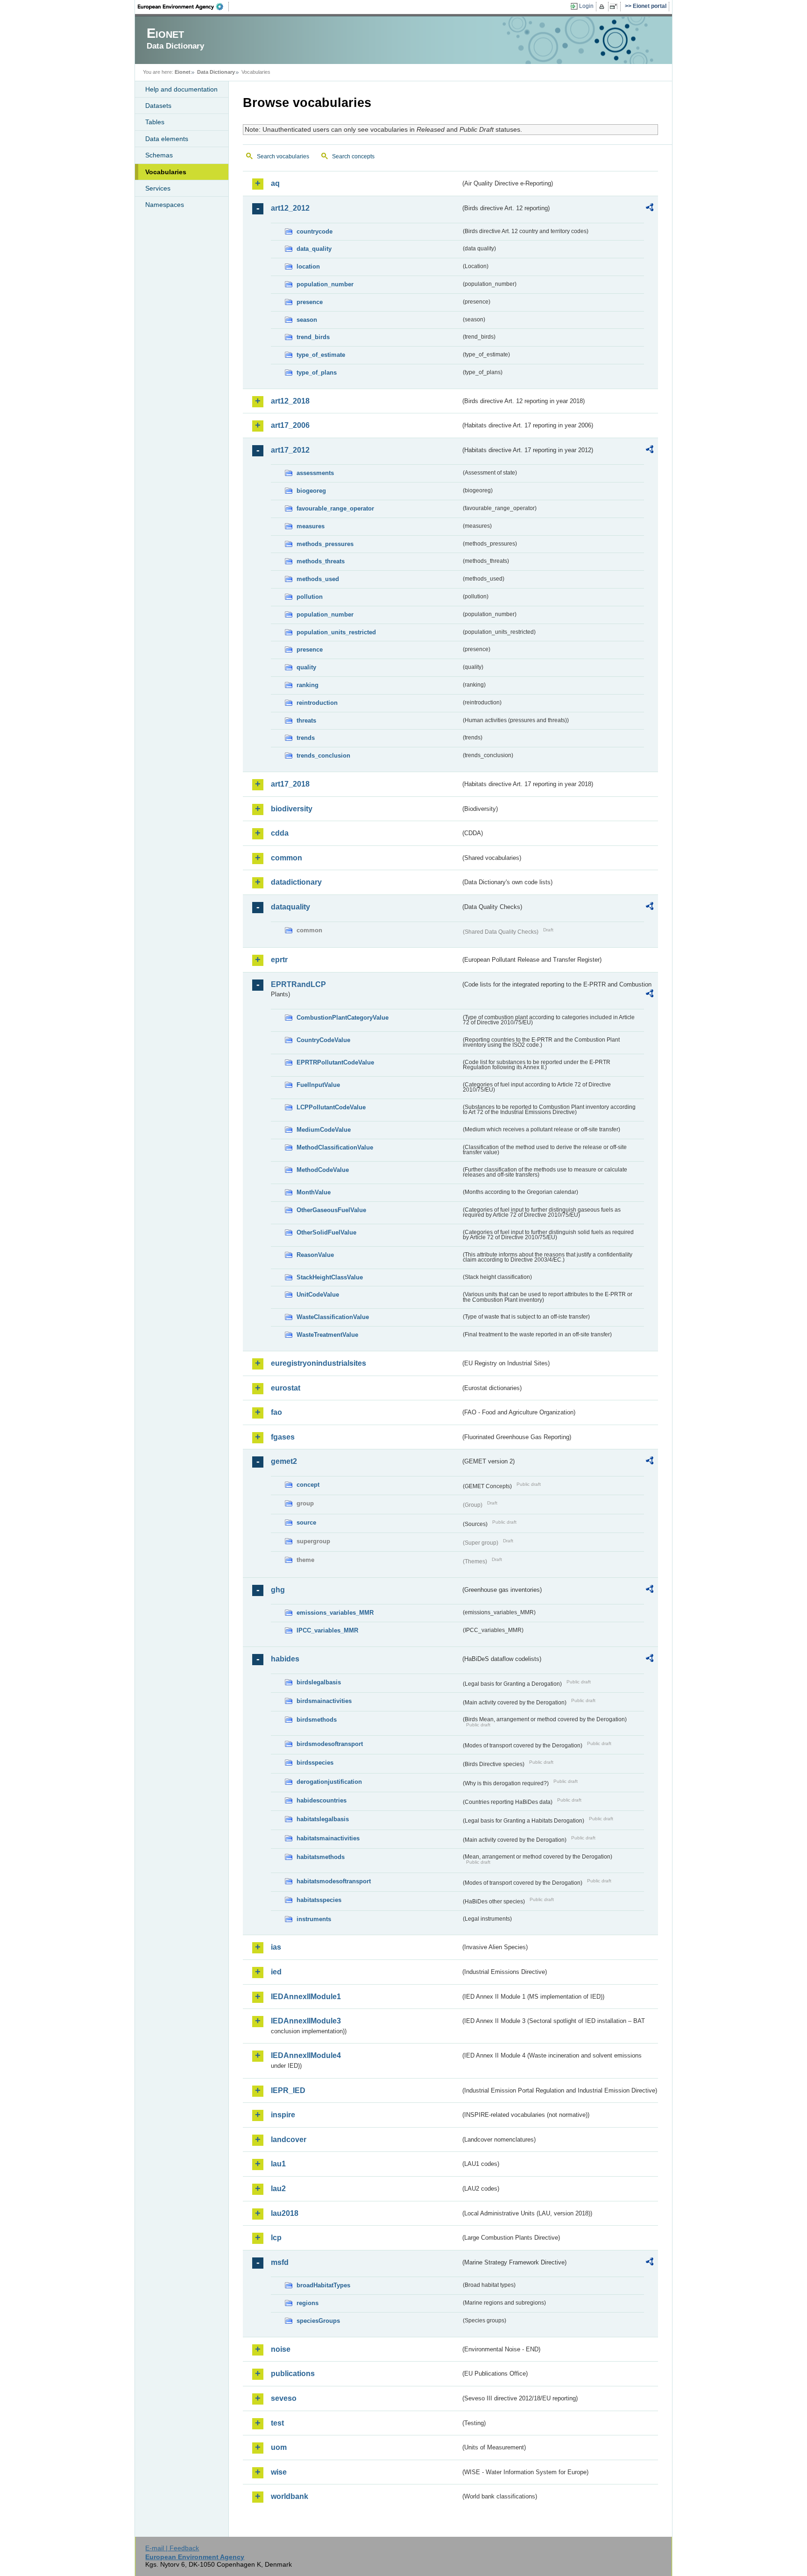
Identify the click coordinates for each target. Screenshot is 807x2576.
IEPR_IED (288, 2090)
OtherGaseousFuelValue (331, 1210)
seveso (284, 2398)
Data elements (167, 139)
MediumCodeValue (324, 1130)
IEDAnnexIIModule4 (306, 2055)
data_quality (314, 249)
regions (308, 2303)
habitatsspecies (319, 1900)
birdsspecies (315, 1763)
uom (279, 2447)
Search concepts (353, 156)
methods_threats (321, 561)
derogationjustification (329, 1782)
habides (285, 1659)
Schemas (159, 155)
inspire (283, 2115)
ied (276, 1972)
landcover (289, 2140)
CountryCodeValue (323, 1040)
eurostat (286, 1388)
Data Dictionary (216, 72)
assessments (315, 473)
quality (306, 667)
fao (276, 1412)
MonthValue (314, 1192)
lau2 (278, 2189)
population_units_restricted (336, 632)
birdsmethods (317, 1720)
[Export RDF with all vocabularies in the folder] (650, 209)
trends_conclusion (323, 756)
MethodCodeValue (323, 1170)
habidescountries (322, 1800)
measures (311, 526)
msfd (280, 2262)
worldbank (290, 2496)
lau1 (278, 2164)
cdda (280, 833)
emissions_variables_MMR (335, 1613)
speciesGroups (318, 2321)
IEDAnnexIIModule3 (306, 2021)
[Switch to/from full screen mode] (615, 7)
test (277, 2423)
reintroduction (317, 703)
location (308, 266)
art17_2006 (290, 425)
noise (281, 2349)
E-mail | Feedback (172, 2548)
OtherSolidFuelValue (326, 1232)
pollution (310, 597)
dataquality (290, 907)
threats (306, 720)
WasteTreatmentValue (327, 1335)
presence (310, 302)
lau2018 (285, 2213)
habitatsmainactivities (328, 1838)
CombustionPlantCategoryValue (343, 1018)
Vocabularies (166, 172)
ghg (278, 1590)
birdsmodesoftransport (330, 1744)
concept (308, 1485)
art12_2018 (290, 401)
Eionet (183, 72)
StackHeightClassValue (330, 1277)
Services (158, 188)
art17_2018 (290, 784)
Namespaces (165, 205)
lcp (276, 2238)
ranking (308, 685)
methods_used (318, 579)
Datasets (158, 106)
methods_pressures (325, 544)
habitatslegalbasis (323, 1819)
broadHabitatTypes (323, 2285)
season (307, 320)
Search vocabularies (283, 156)
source (306, 1522)
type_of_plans (317, 373)
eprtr (279, 960)
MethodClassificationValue (335, 1147)
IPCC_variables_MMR (327, 1630)
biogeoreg (311, 491)
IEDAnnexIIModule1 (306, 1997)
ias (276, 1947)
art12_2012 (290, 208)
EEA (184, 7)
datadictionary (296, 882)
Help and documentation (181, 89)
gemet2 (284, 1461)
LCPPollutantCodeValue (331, 1107)
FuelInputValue (318, 1085)
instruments (314, 1919)
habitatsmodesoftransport (334, 1881)
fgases (283, 1437)
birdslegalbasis (319, 1682)
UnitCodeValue (318, 1295)
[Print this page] (603, 7)
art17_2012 (290, 450)
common (287, 858)
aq (275, 183)
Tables (155, 122)
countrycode (315, 231)
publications (293, 2374)
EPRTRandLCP (298, 984)
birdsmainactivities (324, 1701)
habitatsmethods (321, 1857)
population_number (325, 284)
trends (306, 738)
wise (279, 2472)
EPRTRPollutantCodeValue (335, 1062)
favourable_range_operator (335, 508)
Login (586, 6)
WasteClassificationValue (333, 1317)
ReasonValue (315, 1255)
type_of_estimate (321, 355)
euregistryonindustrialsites (319, 1363)
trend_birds (313, 337)
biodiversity (292, 809)
